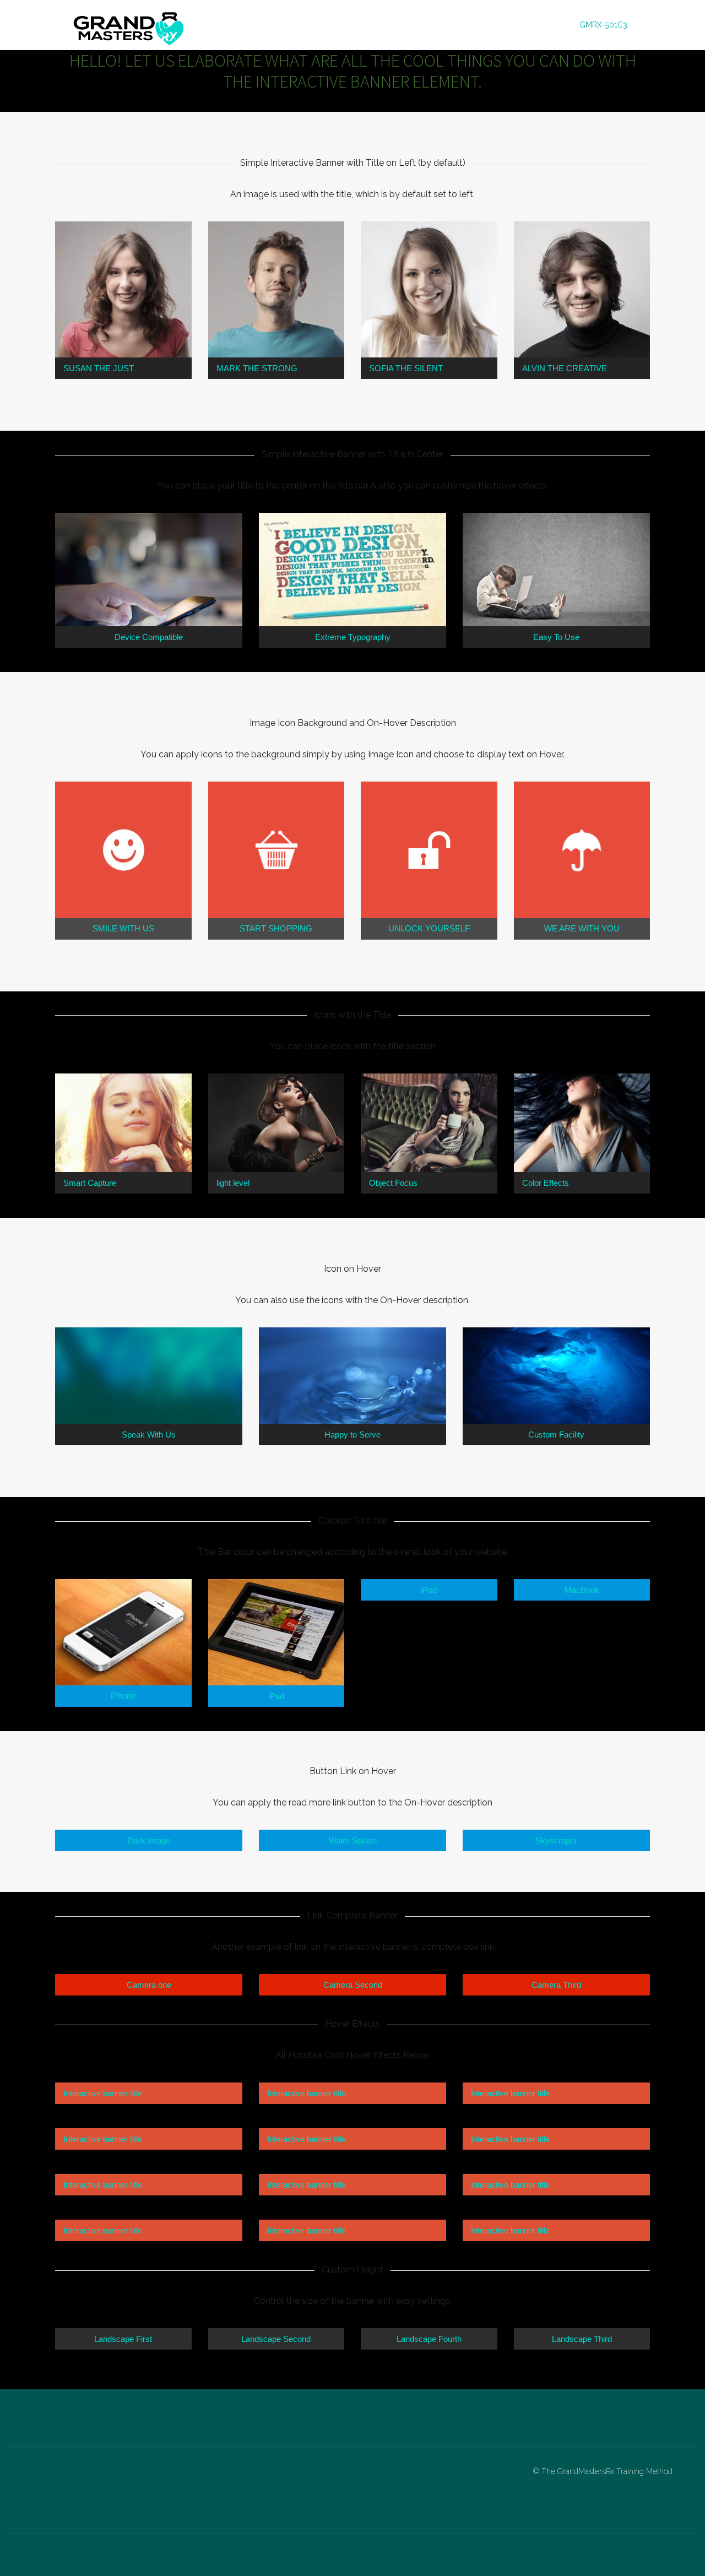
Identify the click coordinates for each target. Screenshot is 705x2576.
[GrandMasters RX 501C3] (129, 25)
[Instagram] (105, 2483)
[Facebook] (84, 2483)
